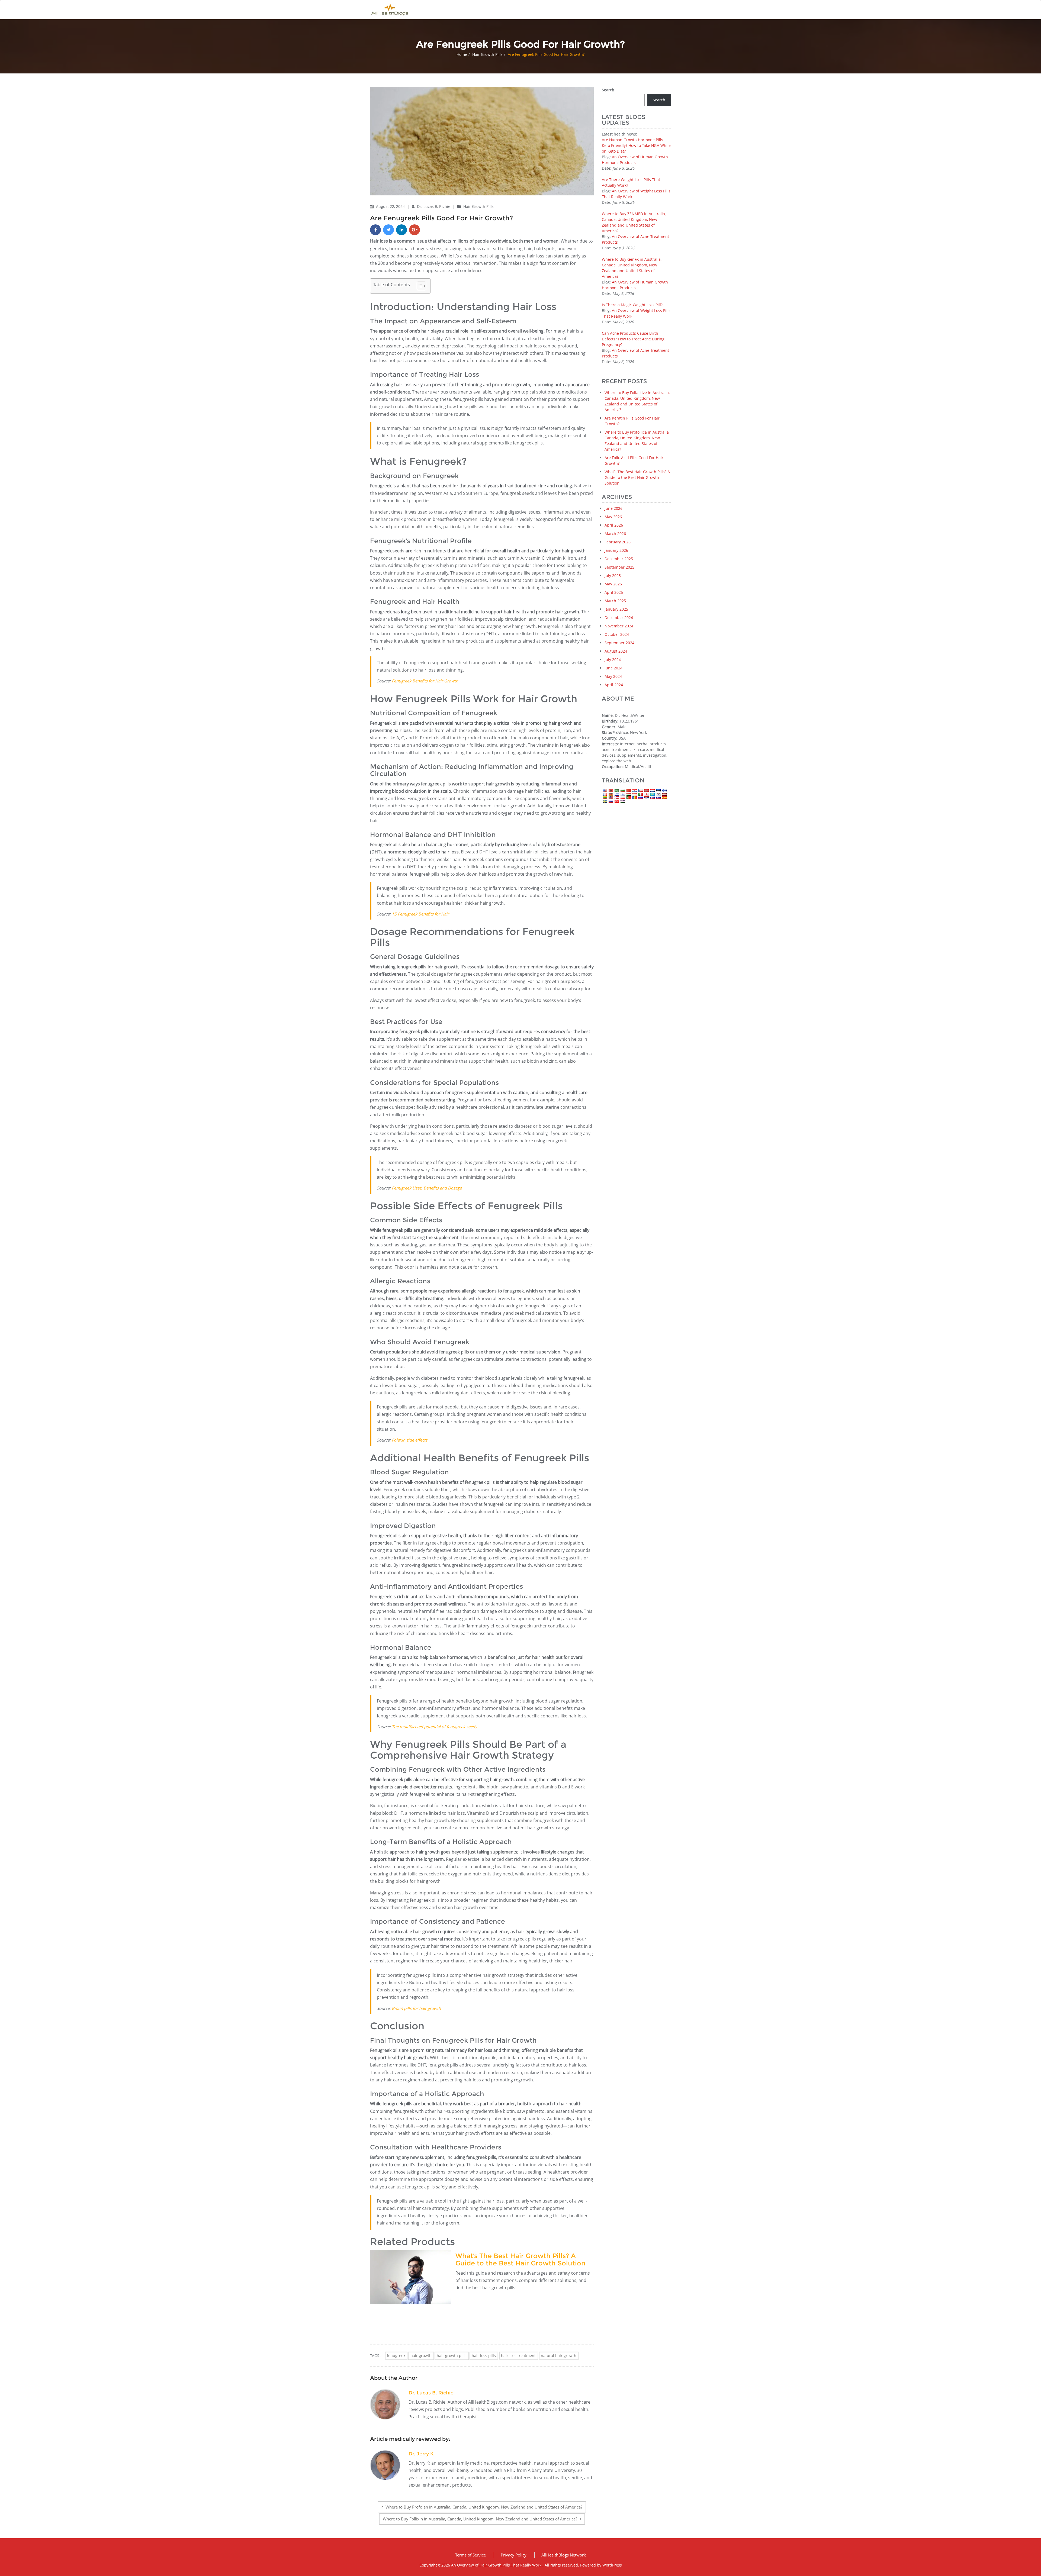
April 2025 (614, 592)
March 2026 (615, 533)
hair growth (421, 2356)
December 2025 (619, 559)
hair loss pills (484, 2356)
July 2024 (613, 660)
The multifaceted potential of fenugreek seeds (434, 1727)
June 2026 (613, 508)
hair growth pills (452, 2356)
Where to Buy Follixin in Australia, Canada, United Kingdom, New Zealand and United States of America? (480, 2519)
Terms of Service (470, 2555)
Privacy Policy (514, 2555)
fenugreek (396, 2356)
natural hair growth (559, 2356)
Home (462, 54)
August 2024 (616, 651)
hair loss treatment (518, 2356)
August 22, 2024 (391, 206)
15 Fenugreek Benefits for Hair (420, 914)
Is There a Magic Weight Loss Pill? (632, 305)
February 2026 (618, 542)
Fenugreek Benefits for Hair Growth (425, 681)
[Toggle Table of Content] (419, 286)
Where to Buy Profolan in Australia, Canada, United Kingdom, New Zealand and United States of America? (484, 2507)
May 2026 (613, 517)
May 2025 (613, 584)
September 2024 (619, 643)
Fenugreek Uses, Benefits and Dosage (427, 1188)
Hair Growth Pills (487, 54)
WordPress (612, 2565)
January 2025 (616, 609)
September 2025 (619, 567)
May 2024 (613, 676)
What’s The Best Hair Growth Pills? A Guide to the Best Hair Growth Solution (520, 2259)
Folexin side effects (409, 1440)
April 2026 (614, 525)
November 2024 (619, 626)
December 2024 (619, 618)
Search (608, 90)
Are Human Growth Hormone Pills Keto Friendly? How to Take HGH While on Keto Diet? (636, 145)
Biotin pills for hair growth (416, 2008)
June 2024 (613, 668)
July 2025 (613, 576)
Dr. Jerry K (421, 2454)
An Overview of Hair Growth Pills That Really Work (497, 2565)
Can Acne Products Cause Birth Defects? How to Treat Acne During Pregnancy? (633, 339)
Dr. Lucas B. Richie (434, 206)
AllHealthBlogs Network (564, 2555)
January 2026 (616, 550)
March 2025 (615, 601)
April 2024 (614, 685)
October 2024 (617, 634)
